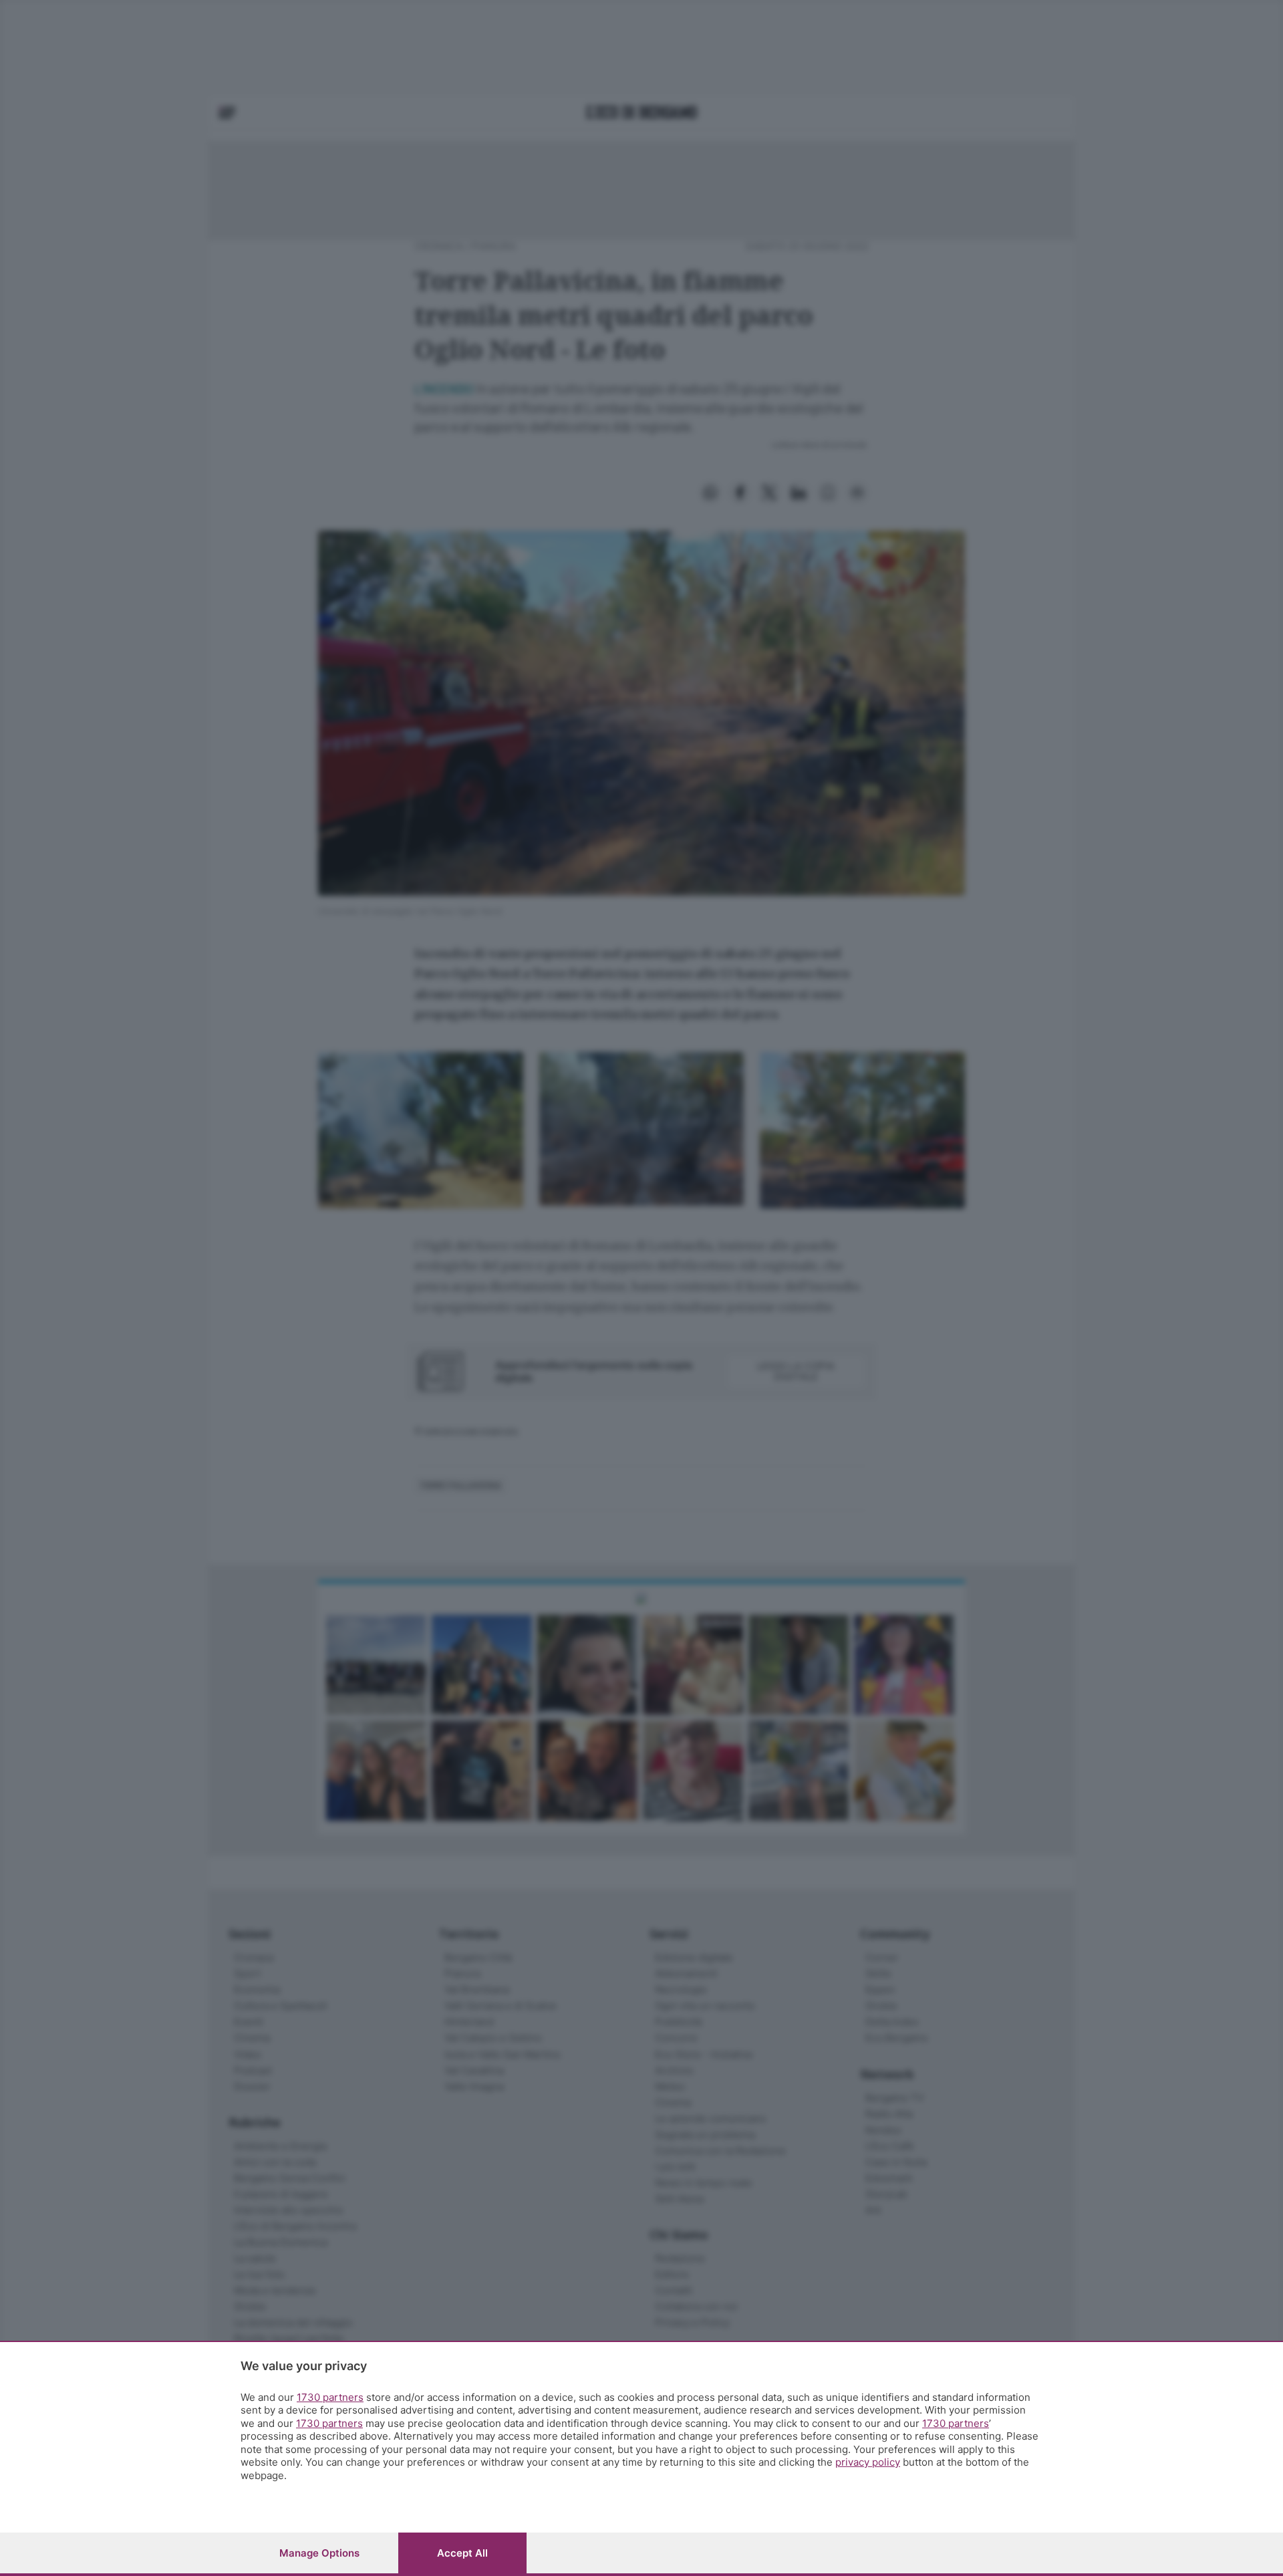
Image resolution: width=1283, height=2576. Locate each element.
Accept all (462, 2553)
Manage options (319, 2553)
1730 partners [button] (330, 2397)
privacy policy (868, 2462)
